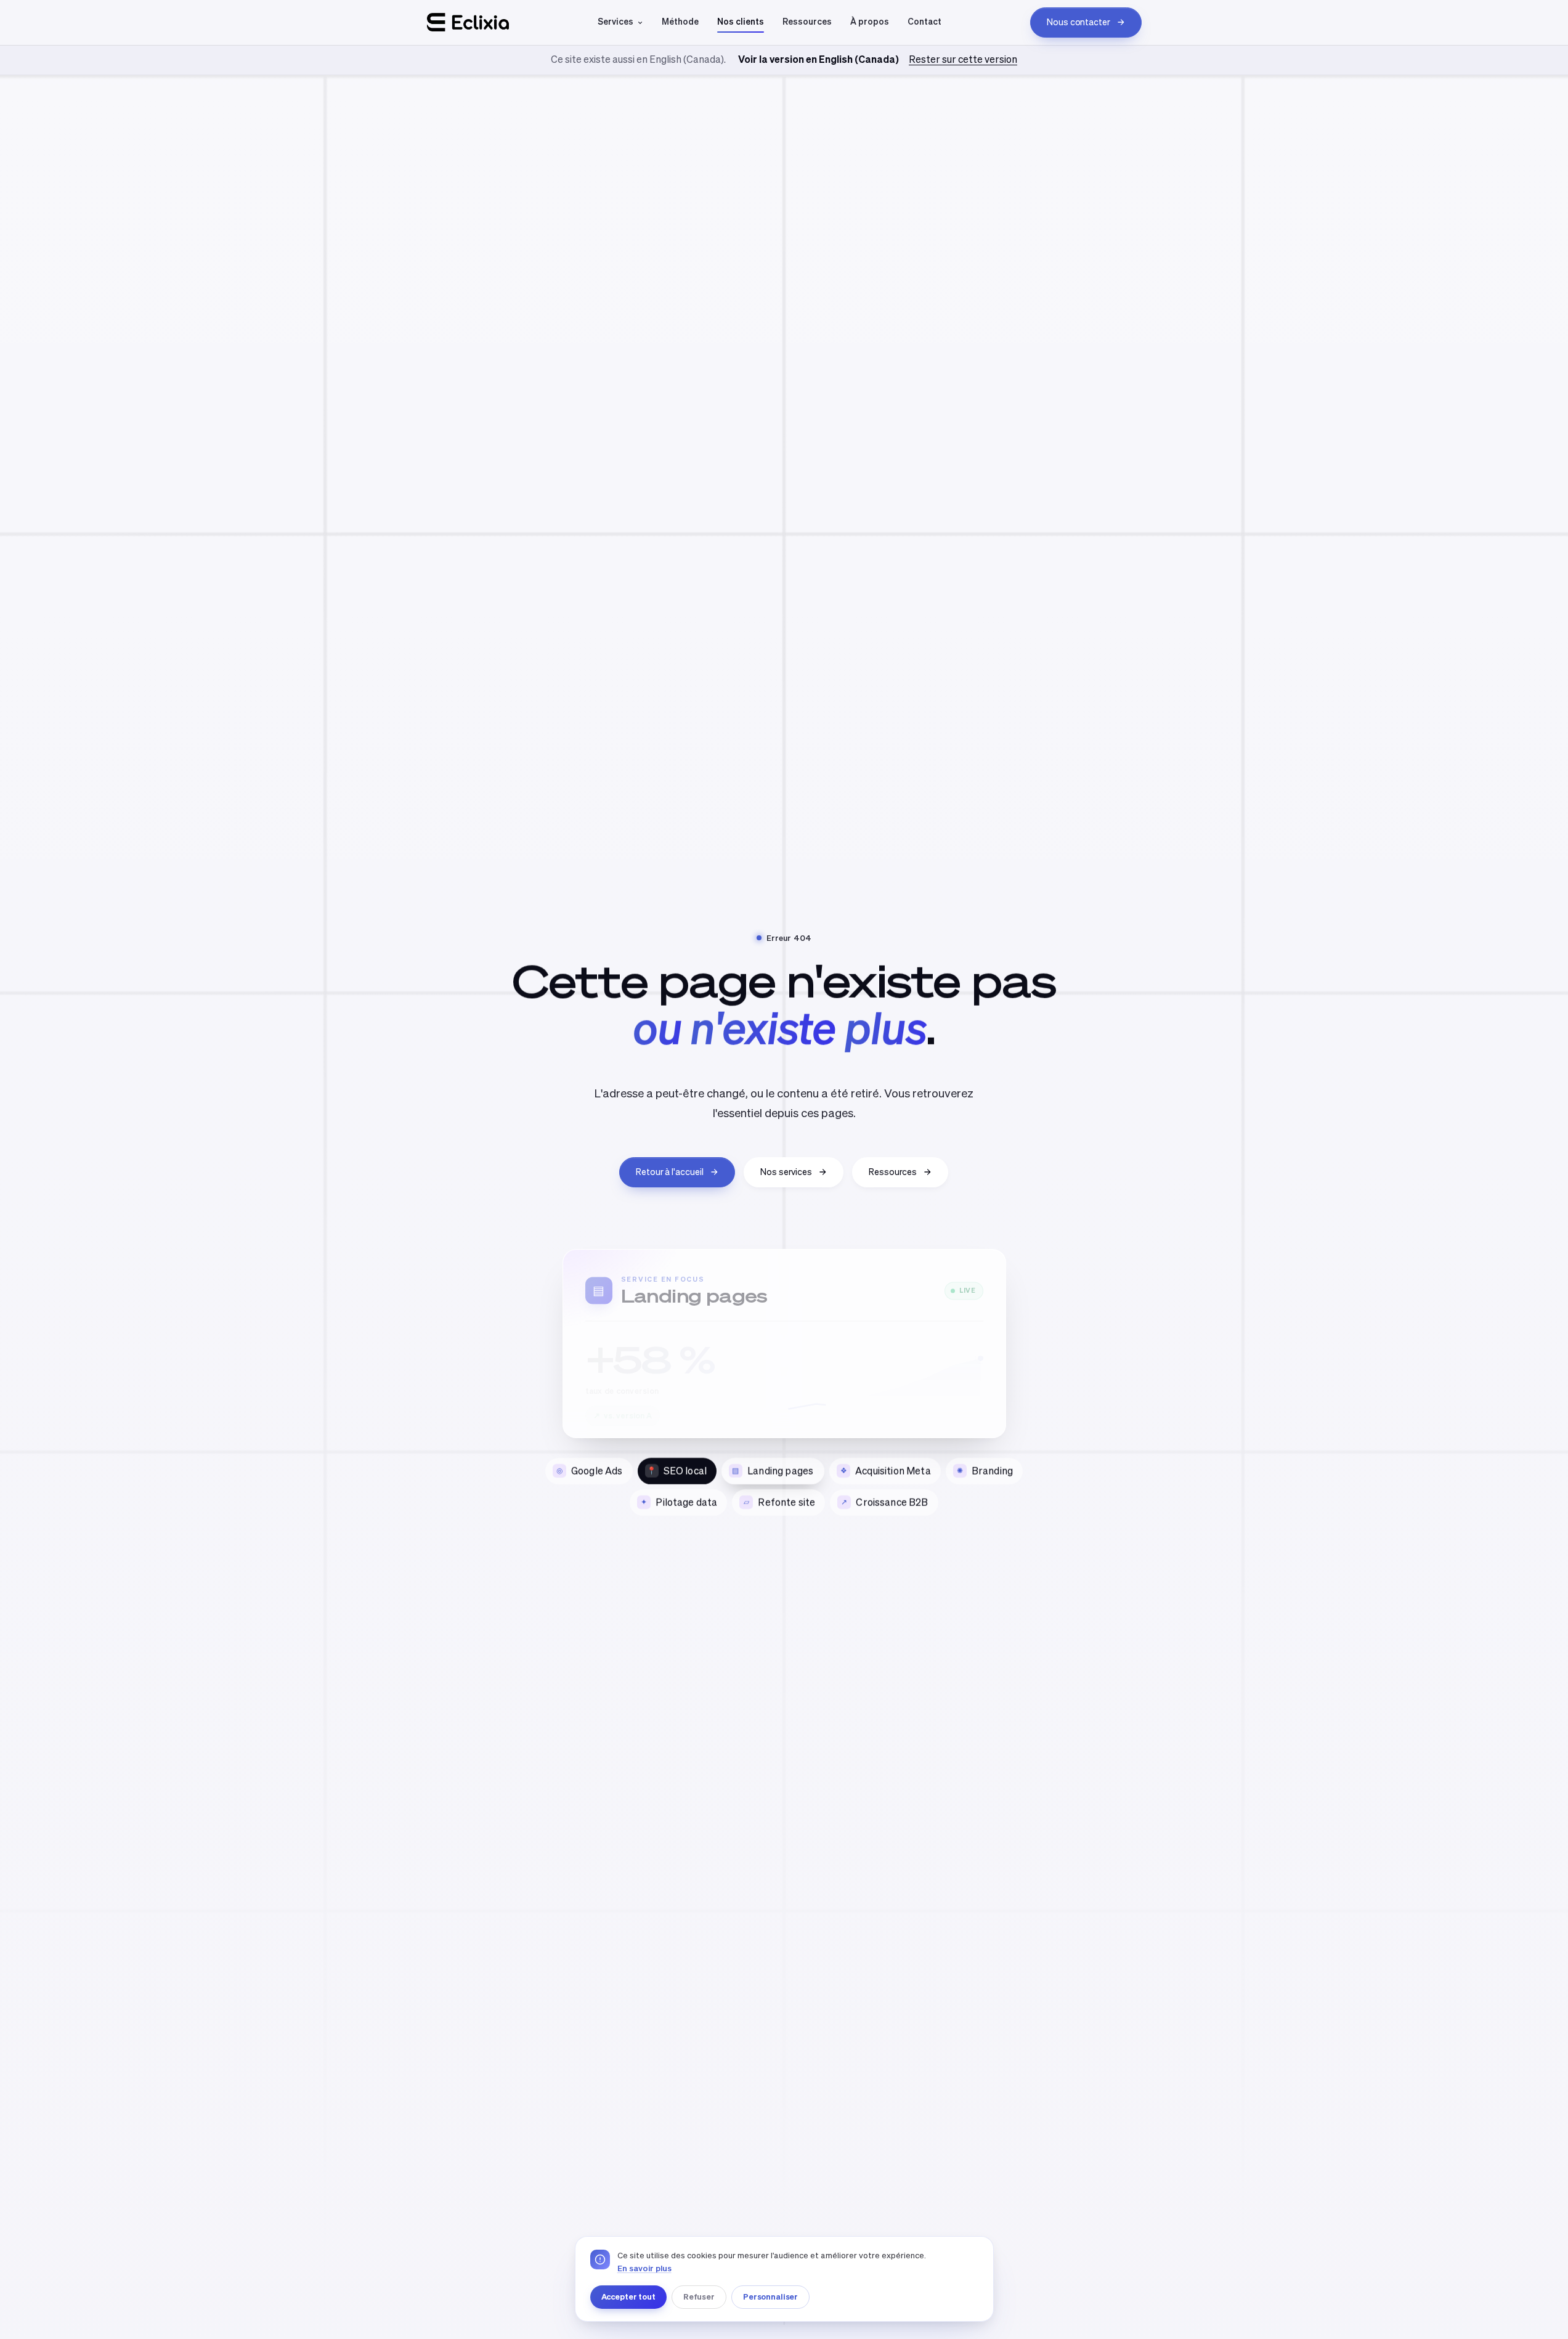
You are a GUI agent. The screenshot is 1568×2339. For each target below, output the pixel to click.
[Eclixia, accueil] (468, 22)
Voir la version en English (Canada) (819, 59)
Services (615, 22)
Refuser (699, 2296)
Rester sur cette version (963, 59)
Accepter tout (628, 2296)
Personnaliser (770, 2296)
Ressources (807, 22)
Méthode (680, 22)
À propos (870, 22)
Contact (924, 22)
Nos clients (741, 22)
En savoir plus (644, 2268)
